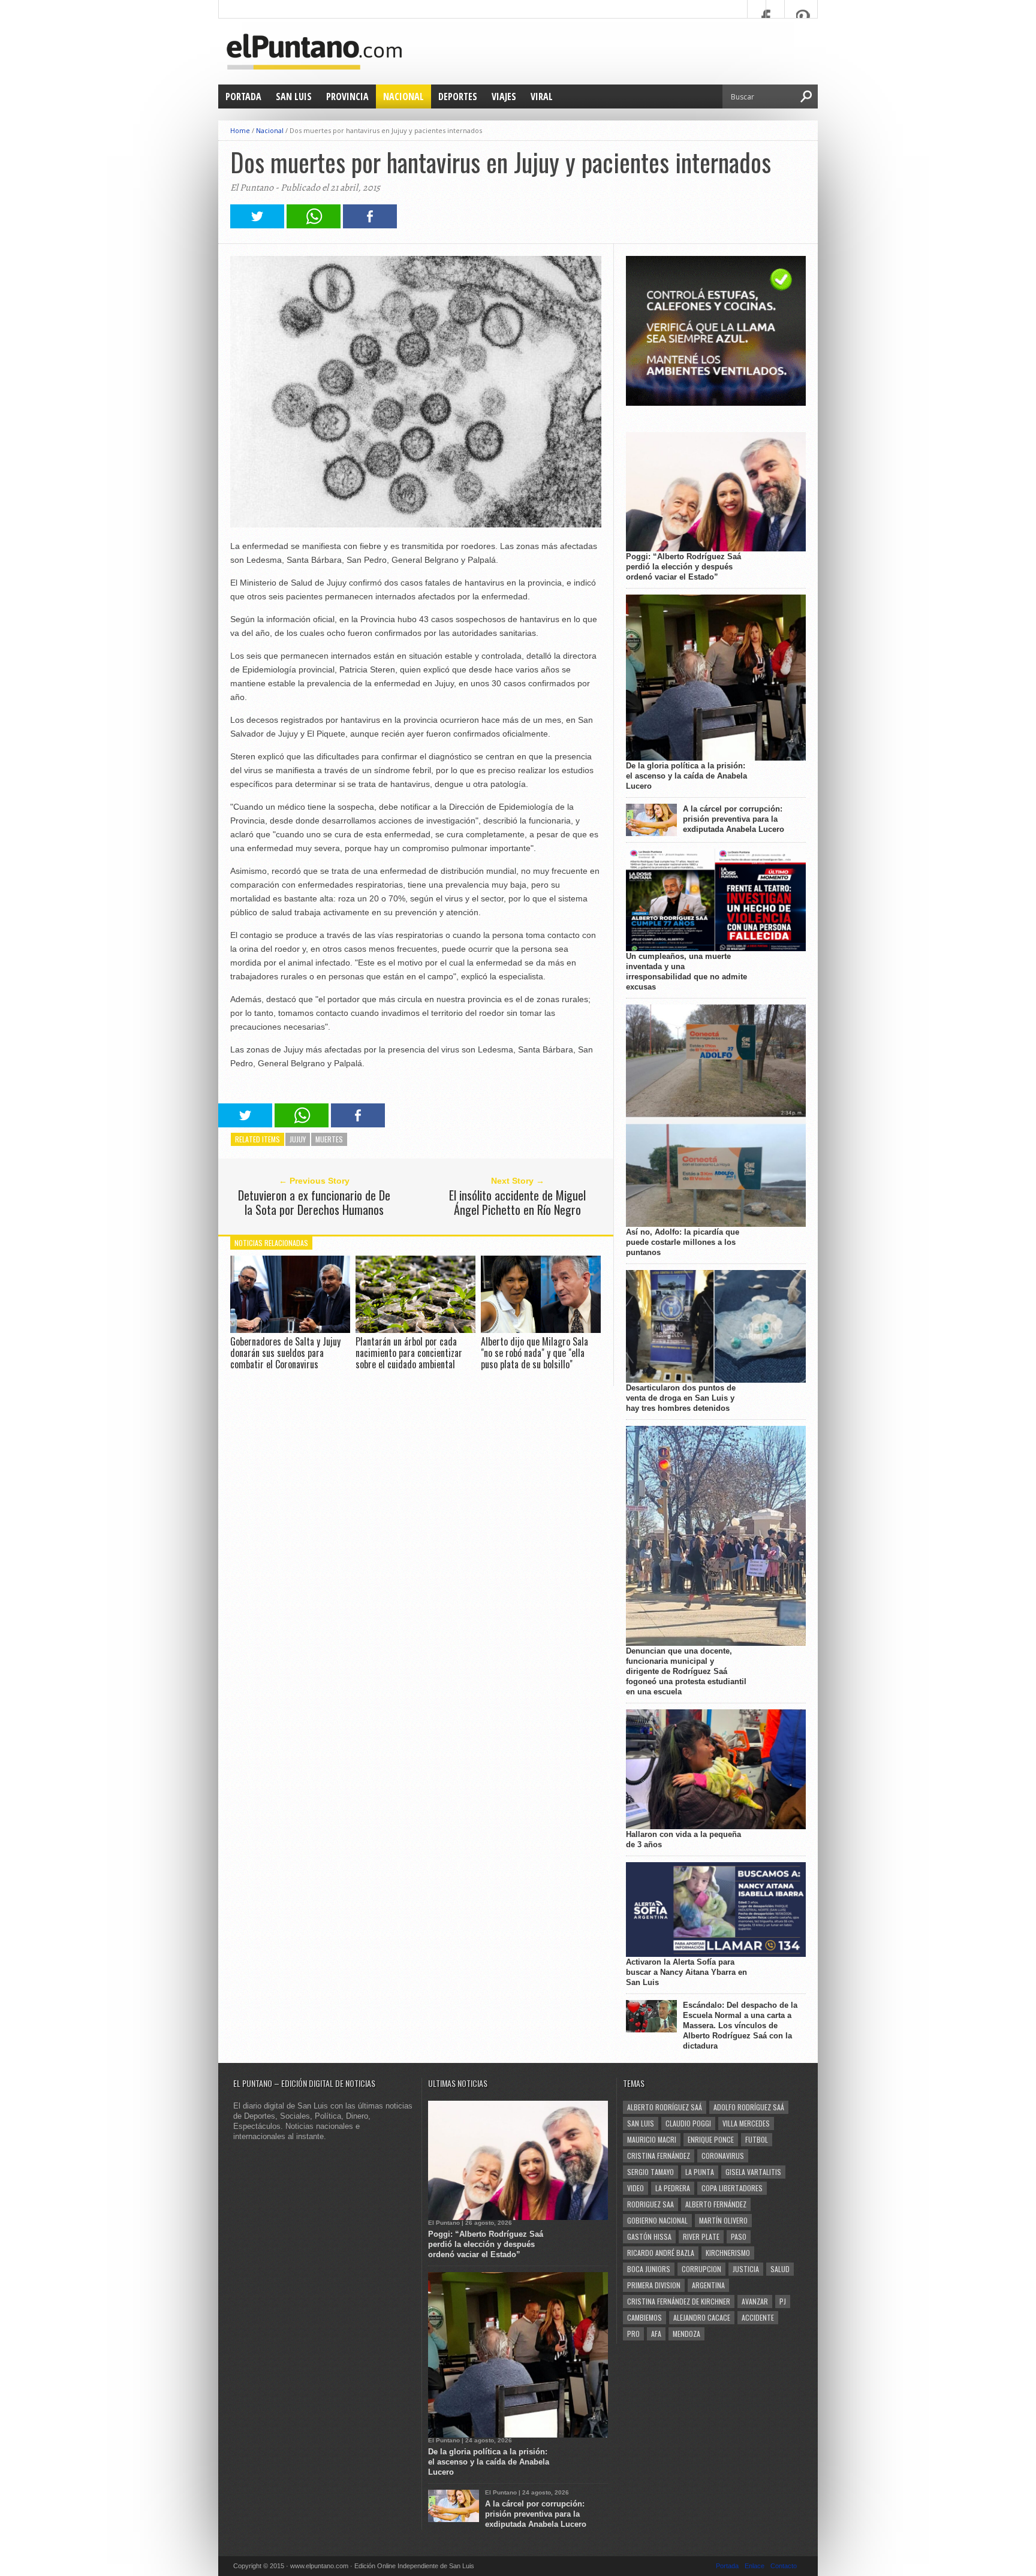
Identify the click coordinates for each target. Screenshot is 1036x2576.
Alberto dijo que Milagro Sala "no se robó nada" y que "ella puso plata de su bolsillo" (534, 1353)
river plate (701, 2236)
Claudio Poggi (688, 2123)
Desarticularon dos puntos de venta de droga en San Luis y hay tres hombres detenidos (681, 1398)
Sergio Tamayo (650, 2172)
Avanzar (755, 2301)
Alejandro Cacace (702, 2317)
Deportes (458, 96)
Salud (780, 2269)
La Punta (700, 2172)
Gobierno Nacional (657, 2220)
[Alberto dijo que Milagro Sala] (541, 1330)
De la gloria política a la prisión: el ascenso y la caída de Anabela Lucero (686, 776)
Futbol (757, 2139)
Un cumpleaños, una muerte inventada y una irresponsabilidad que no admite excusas (686, 972)
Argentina (708, 2285)
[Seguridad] (716, 403)
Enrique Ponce (711, 2139)
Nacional (403, 96)
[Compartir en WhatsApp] (314, 225)
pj (783, 2301)
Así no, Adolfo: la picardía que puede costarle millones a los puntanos (683, 1242)
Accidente (758, 2317)
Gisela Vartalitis (753, 2172)
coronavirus (723, 2156)
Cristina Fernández (659, 2156)
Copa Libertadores (732, 2188)
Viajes (504, 96)
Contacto (784, 2566)
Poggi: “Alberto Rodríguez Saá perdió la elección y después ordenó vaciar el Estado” (683, 567)
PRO (633, 2334)
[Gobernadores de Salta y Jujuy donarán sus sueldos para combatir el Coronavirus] (290, 1330)
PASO (739, 2236)
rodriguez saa (650, 2204)
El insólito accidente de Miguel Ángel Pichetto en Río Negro (517, 1202)
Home (240, 130)
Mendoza (686, 2334)
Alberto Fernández (716, 2204)
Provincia (347, 96)
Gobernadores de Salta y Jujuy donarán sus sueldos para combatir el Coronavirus (285, 1353)
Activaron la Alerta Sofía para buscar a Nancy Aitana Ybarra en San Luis (686, 1972)
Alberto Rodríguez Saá (665, 2107)
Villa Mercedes (746, 2123)
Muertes (329, 1139)
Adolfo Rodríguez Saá (749, 2107)
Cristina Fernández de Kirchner (679, 2301)
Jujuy (298, 1139)
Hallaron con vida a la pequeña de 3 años (683, 1839)
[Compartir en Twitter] (257, 225)
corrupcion (701, 2269)
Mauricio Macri (652, 2139)
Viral (542, 96)
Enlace (755, 2566)
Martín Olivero (723, 2220)
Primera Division (654, 2285)
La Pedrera (673, 2188)
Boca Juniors (649, 2269)
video (636, 2188)
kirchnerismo (728, 2253)
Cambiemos (645, 2317)
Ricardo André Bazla (661, 2253)
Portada (243, 96)
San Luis (294, 96)
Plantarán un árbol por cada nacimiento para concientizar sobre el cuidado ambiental (409, 1353)
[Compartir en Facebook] (370, 225)
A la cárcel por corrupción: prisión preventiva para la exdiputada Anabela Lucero (734, 819)
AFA (656, 2334)
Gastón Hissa (649, 2236)
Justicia (746, 2269)
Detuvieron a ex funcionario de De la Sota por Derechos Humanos (314, 1202)
